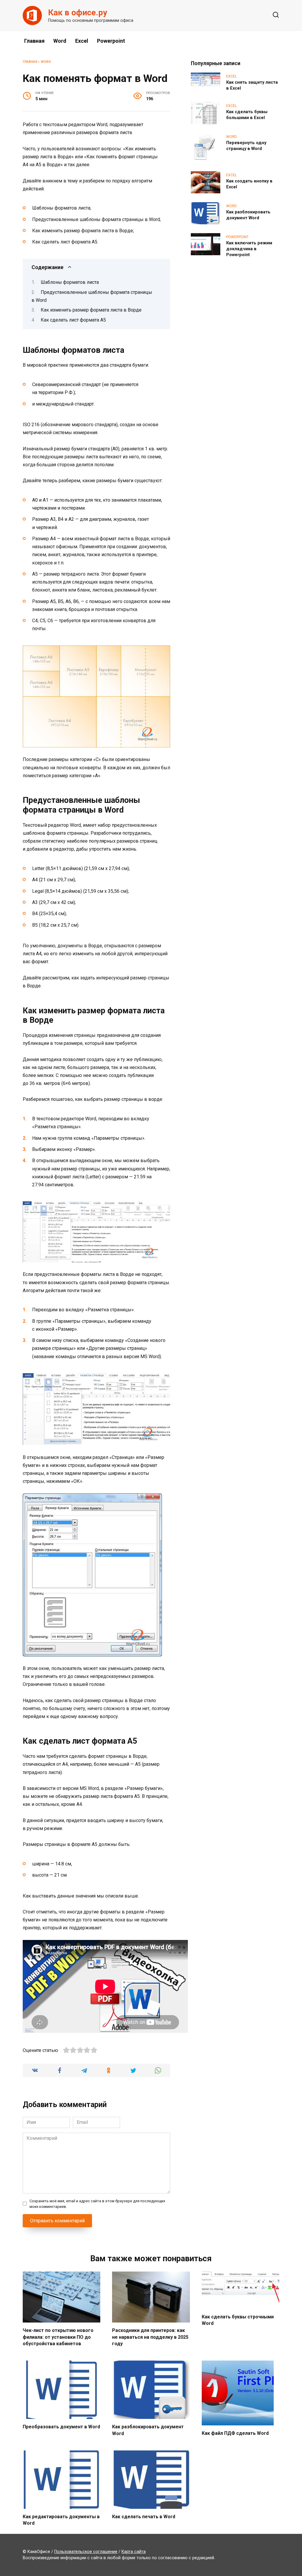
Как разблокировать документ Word (248, 215)
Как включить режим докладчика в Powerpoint (249, 249)
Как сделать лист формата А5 (73, 320)
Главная (34, 41)
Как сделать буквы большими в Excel (247, 115)
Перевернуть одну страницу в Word (246, 146)
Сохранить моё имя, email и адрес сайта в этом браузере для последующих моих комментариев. (97, 2204)
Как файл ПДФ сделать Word (235, 2433)
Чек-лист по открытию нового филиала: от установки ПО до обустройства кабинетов (58, 2337)
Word (60, 41)
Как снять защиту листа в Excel (252, 85)
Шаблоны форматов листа (70, 282)
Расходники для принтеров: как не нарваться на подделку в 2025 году (150, 2337)
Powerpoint (111, 41)
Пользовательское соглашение (86, 2552)
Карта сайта (134, 2552)
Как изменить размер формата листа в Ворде (91, 310)
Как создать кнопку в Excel (249, 184)
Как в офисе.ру (78, 13)
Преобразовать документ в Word (61, 2427)
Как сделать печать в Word (144, 2517)
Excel (82, 41)
